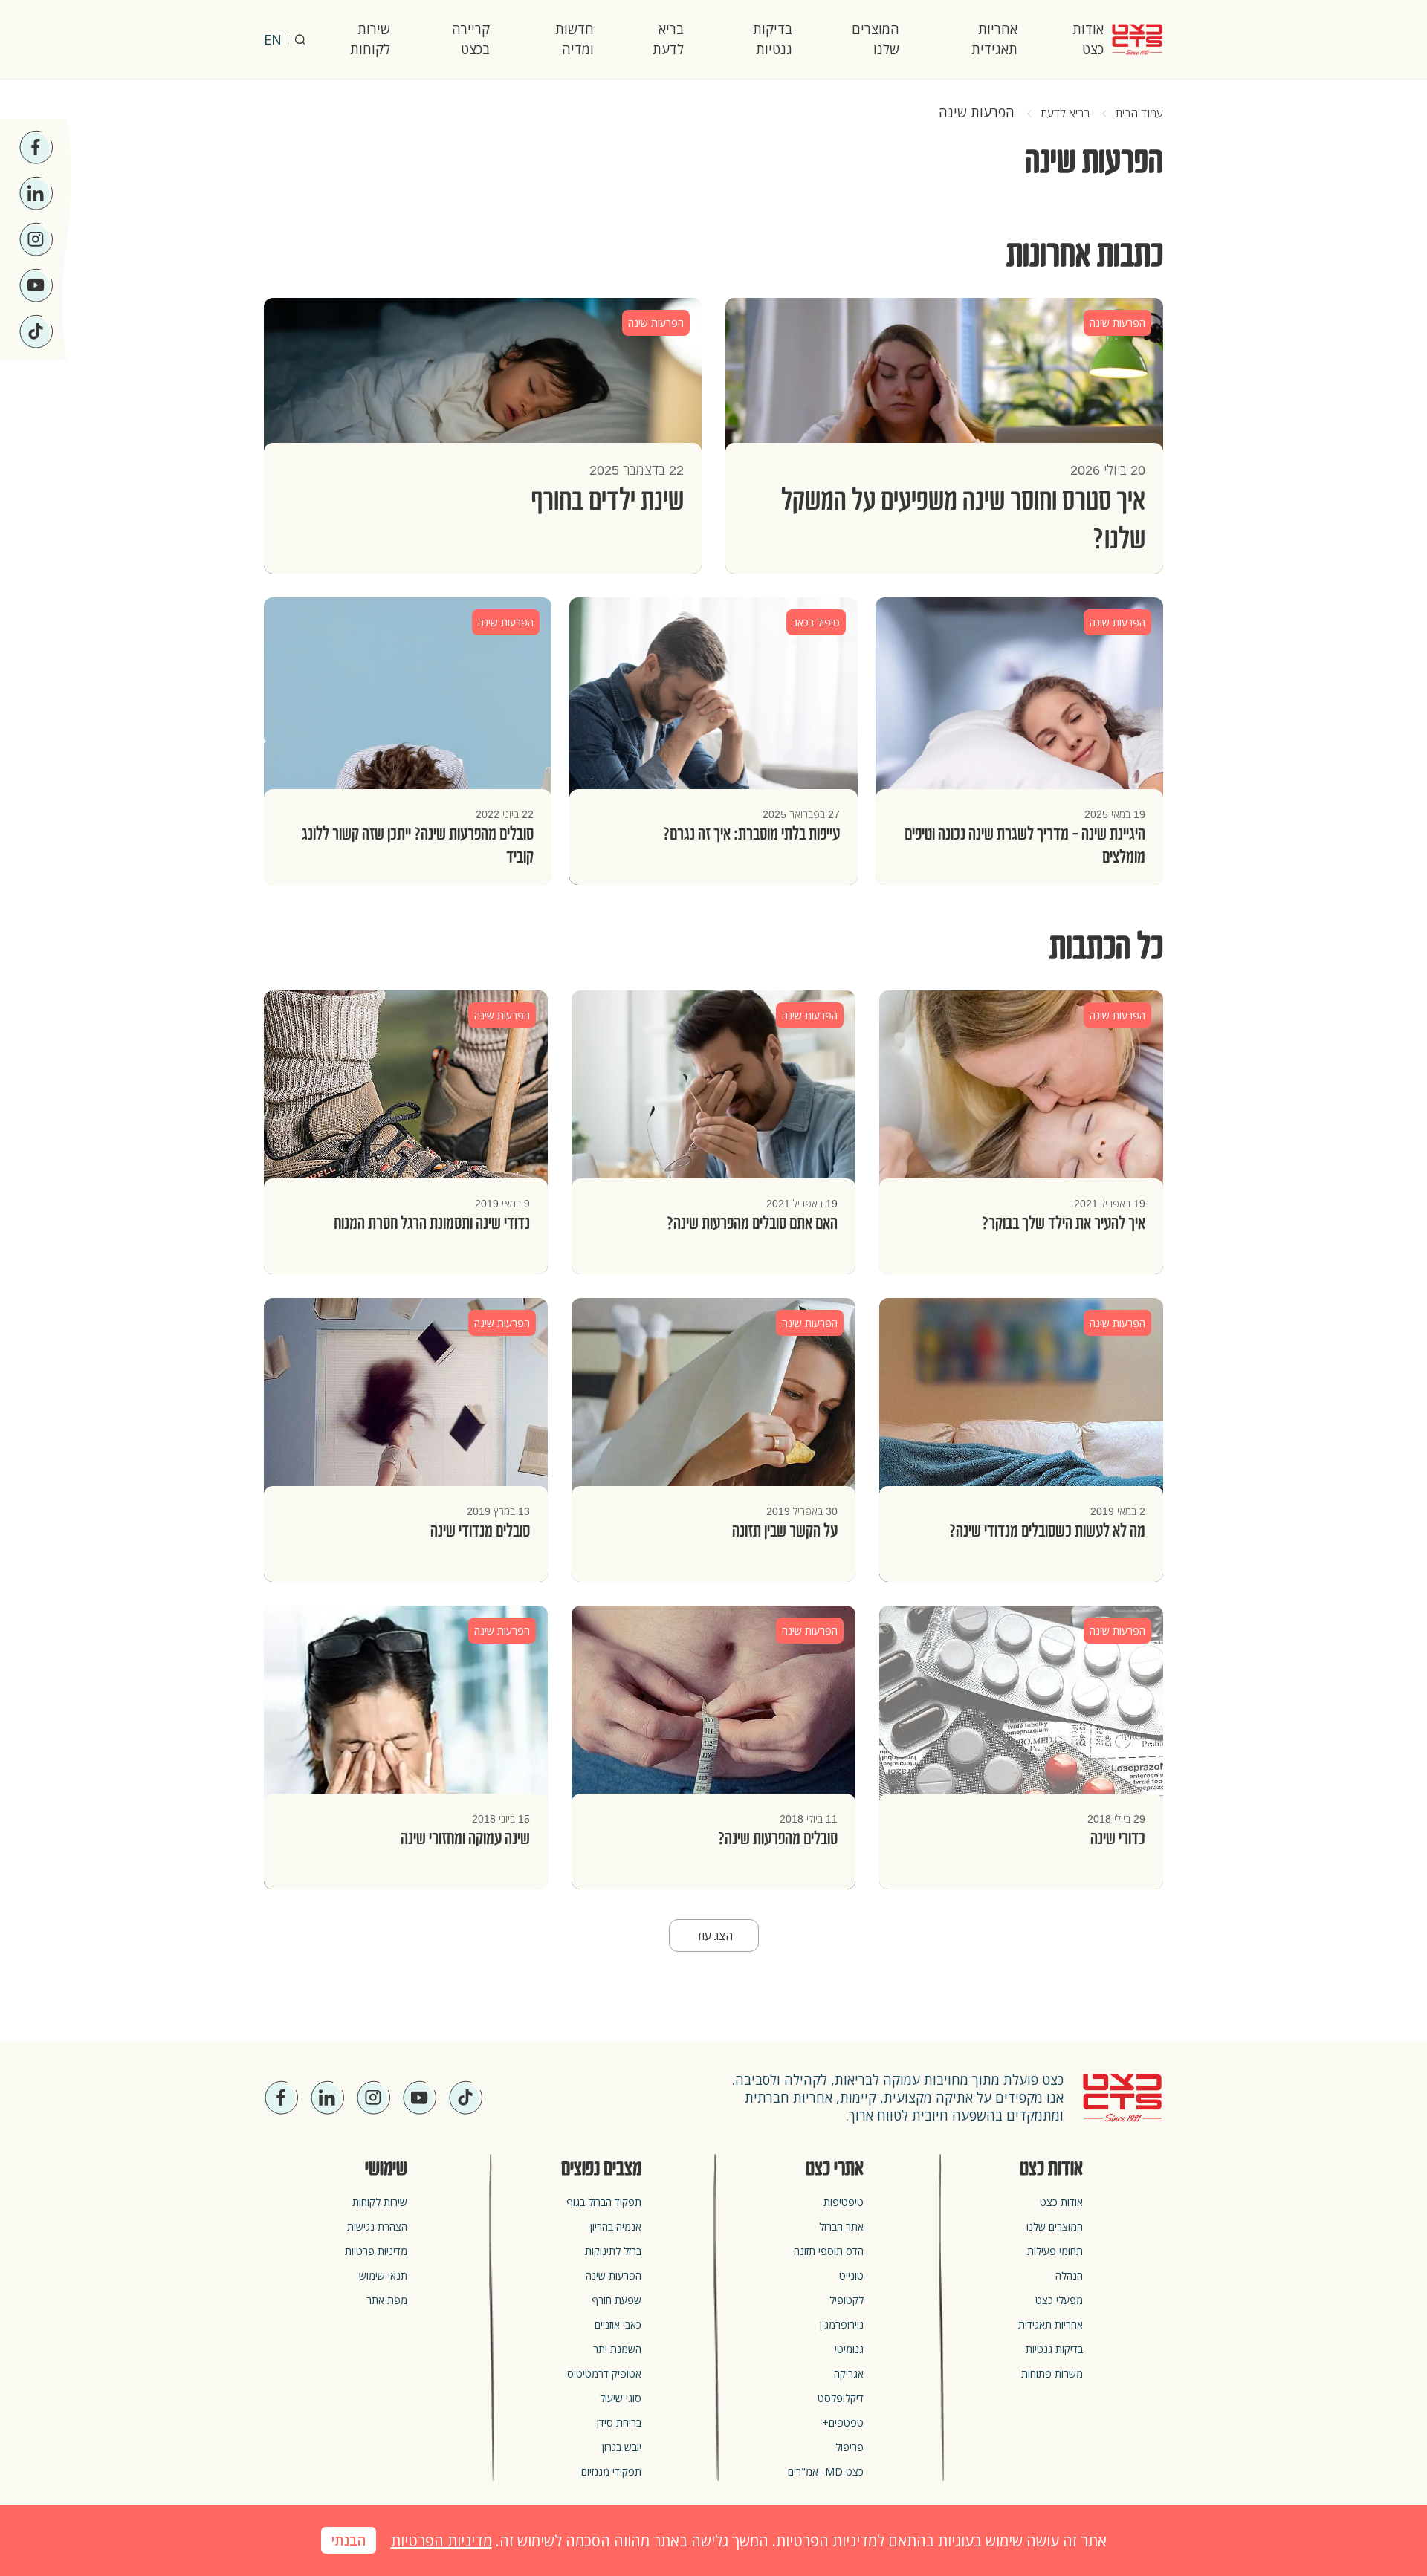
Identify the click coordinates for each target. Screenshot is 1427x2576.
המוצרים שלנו (876, 39)
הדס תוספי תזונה (829, 2251)
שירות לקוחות (370, 39)
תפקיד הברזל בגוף (604, 2202)
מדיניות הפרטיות (441, 2541)
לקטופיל (847, 2300)
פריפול (850, 2447)
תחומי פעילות (1055, 2251)
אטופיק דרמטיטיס (604, 2374)
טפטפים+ (843, 2423)
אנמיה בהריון (616, 2226)
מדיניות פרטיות (376, 2251)
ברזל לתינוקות (613, 2251)
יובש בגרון (622, 2447)
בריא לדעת (668, 39)
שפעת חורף (617, 2300)
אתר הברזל (841, 2226)
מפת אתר (387, 2300)
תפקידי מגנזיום (611, 2472)
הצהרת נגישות (377, 2226)
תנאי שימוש (383, 2275)
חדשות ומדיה (575, 39)
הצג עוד (714, 1936)
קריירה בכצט (471, 39)
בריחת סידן (619, 2423)
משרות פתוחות (1052, 2374)
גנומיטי (849, 2349)
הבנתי (349, 2541)
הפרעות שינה (614, 2275)
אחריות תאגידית (994, 39)
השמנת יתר (617, 2349)
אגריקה (849, 2374)
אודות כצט (1088, 39)
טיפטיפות (844, 2202)
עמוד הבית (1139, 113)
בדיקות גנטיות (773, 39)
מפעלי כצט (1059, 2300)
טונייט (851, 2275)
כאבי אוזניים (618, 2324)
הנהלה (1069, 2275)
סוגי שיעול (621, 2398)
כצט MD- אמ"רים (826, 2472)
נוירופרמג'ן (842, 2324)
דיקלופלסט (841, 2398)
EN (273, 39)
